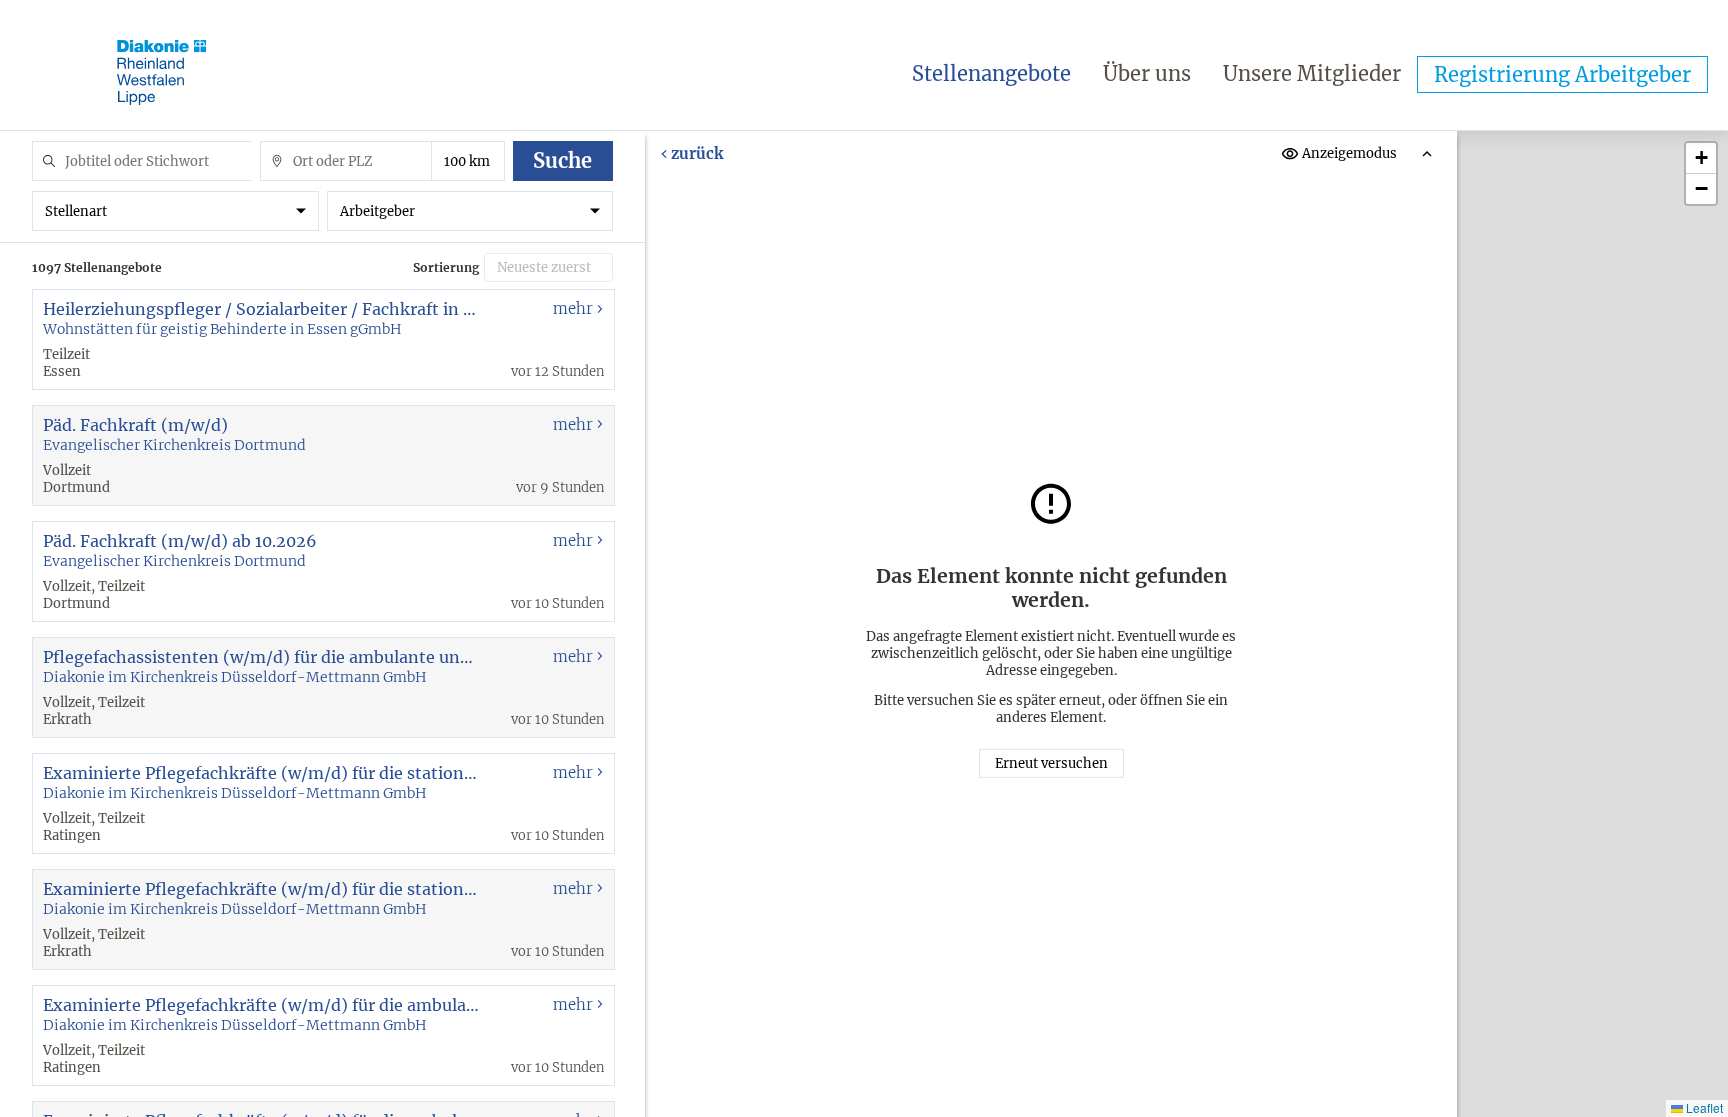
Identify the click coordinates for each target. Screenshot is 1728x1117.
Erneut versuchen (1051, 763)
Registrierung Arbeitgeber (1562, 74)
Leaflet (1703, 1107)
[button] (1701, 158)
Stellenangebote (991, 73)
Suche (562, 160)
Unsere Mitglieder (1312, 73)
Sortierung (446, 267)
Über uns (1147, 73)
